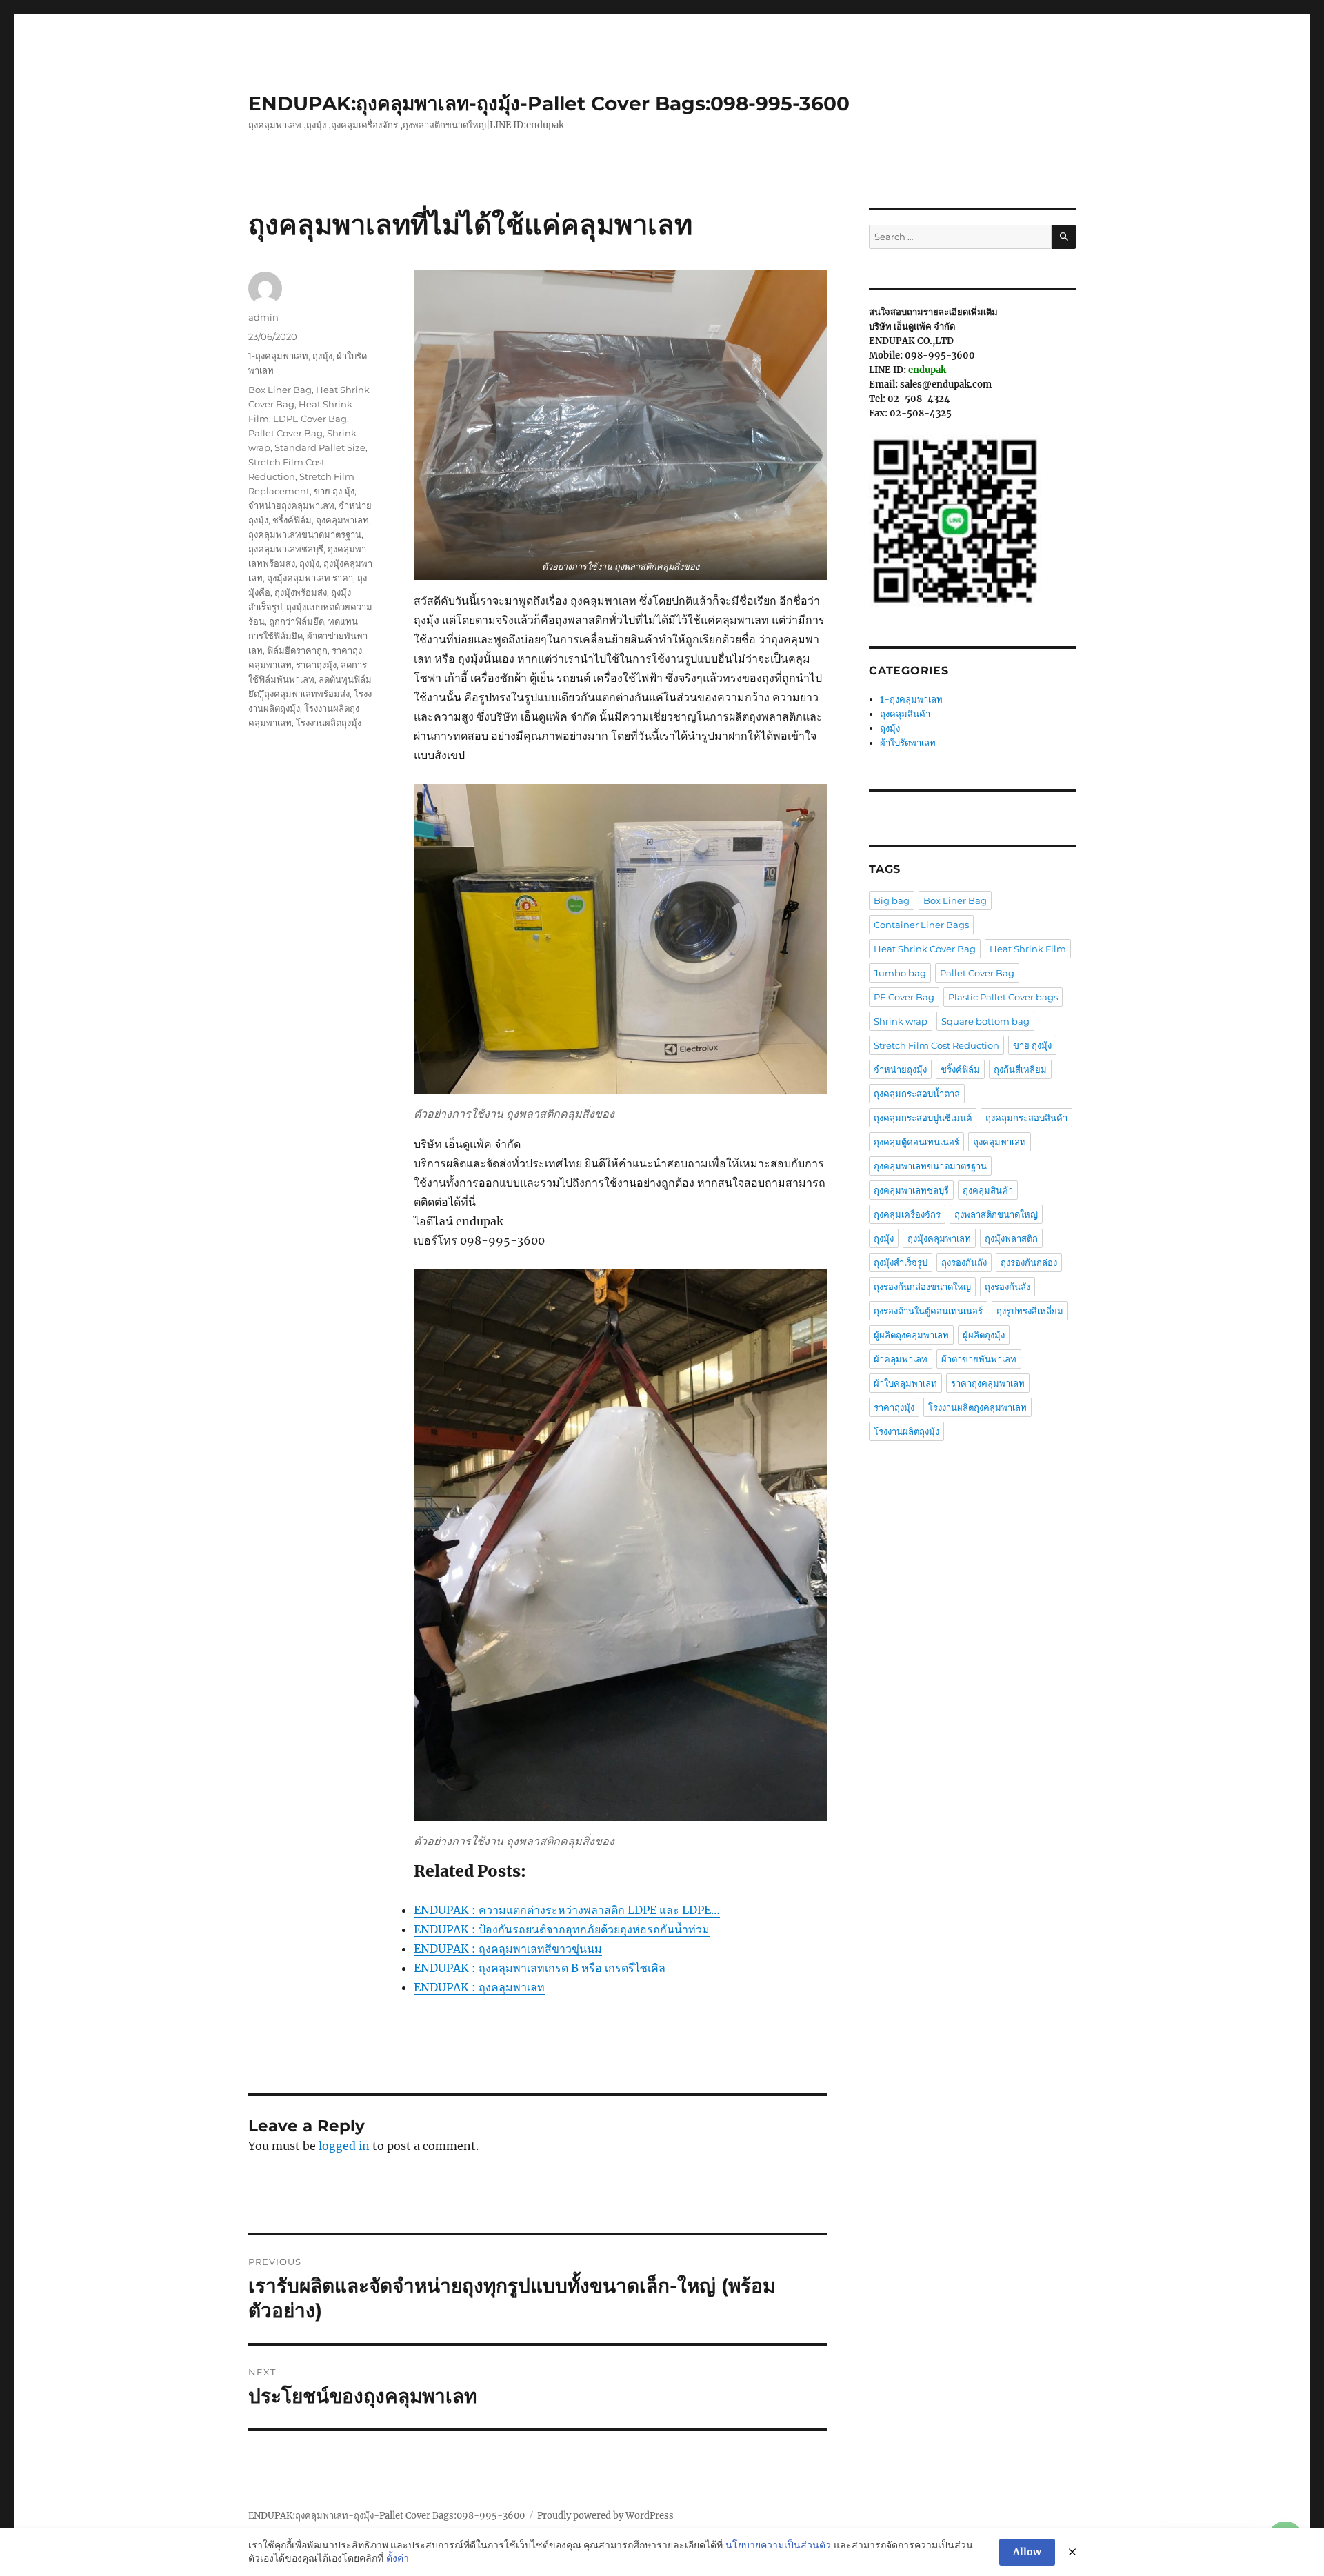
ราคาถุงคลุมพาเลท (988, 1383)
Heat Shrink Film (1028, 949)
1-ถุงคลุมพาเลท (278, 356)
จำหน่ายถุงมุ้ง (900, 1069)
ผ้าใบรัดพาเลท (908, 743)
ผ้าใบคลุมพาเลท (905, 1383)
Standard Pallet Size (320, 447)
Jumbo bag (900, 973)
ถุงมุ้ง (322, 356)
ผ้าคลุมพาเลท (901, 1359)
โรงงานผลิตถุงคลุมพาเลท (977, 1407)
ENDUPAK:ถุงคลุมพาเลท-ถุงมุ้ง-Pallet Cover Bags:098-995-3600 (549, 103)
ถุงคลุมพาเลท (342, 520)
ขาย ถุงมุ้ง (1032, 1045)
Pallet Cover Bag (285, 433)
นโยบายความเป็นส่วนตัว (778, 2545)
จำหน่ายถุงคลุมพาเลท (291, 505)
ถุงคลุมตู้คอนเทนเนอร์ (916, 1142)
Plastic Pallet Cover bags (1003, 997)
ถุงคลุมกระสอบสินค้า (1026, 1118)
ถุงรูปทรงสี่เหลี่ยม (1030, 1311)
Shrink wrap (901, 1021)
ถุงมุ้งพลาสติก (1011, 1238)
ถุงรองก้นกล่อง (1029, 1262)
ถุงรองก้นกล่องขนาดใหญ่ (922, 1287)
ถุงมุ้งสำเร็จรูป (901, 1262)
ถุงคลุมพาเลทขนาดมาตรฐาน (305, 534)
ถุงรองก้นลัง (1007, 1287)
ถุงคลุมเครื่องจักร (907, 1214)
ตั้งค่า (398, 2558)
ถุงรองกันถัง (964, 1262)
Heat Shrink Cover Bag (925, 949)
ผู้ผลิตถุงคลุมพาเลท (911, 1335)
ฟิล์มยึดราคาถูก (297, 650)
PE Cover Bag (904, 997)
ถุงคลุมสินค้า (905, 714)
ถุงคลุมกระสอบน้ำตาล (917, 1094)
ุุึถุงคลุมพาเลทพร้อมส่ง (307, 694)
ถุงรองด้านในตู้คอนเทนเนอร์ (928, 1311)
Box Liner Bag (280, 390)
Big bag (892, 900)
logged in (344, 2146)
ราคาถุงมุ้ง (316, 665)
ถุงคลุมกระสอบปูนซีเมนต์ (923, 1118)
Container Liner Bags (921, 925)
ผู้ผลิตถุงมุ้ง (984, 1335)
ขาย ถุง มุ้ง (334, 491)
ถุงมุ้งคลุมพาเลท (939, 1238)
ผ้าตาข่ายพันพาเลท (979, 1359)
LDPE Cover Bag (310, 419)
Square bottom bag (985, 1021)
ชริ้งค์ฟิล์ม (292, 520)
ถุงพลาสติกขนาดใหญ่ (996, 1214)
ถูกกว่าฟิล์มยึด (297, 621)
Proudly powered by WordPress (605, 2516)
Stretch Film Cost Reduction (936, 1045)
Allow (1027, 2552)
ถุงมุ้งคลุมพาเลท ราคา (310, 578)
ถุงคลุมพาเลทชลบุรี (286, 549)
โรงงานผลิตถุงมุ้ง (329, 723)
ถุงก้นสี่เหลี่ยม (1020, 1069)
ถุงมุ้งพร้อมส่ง (301, 592)
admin (263, 317)
